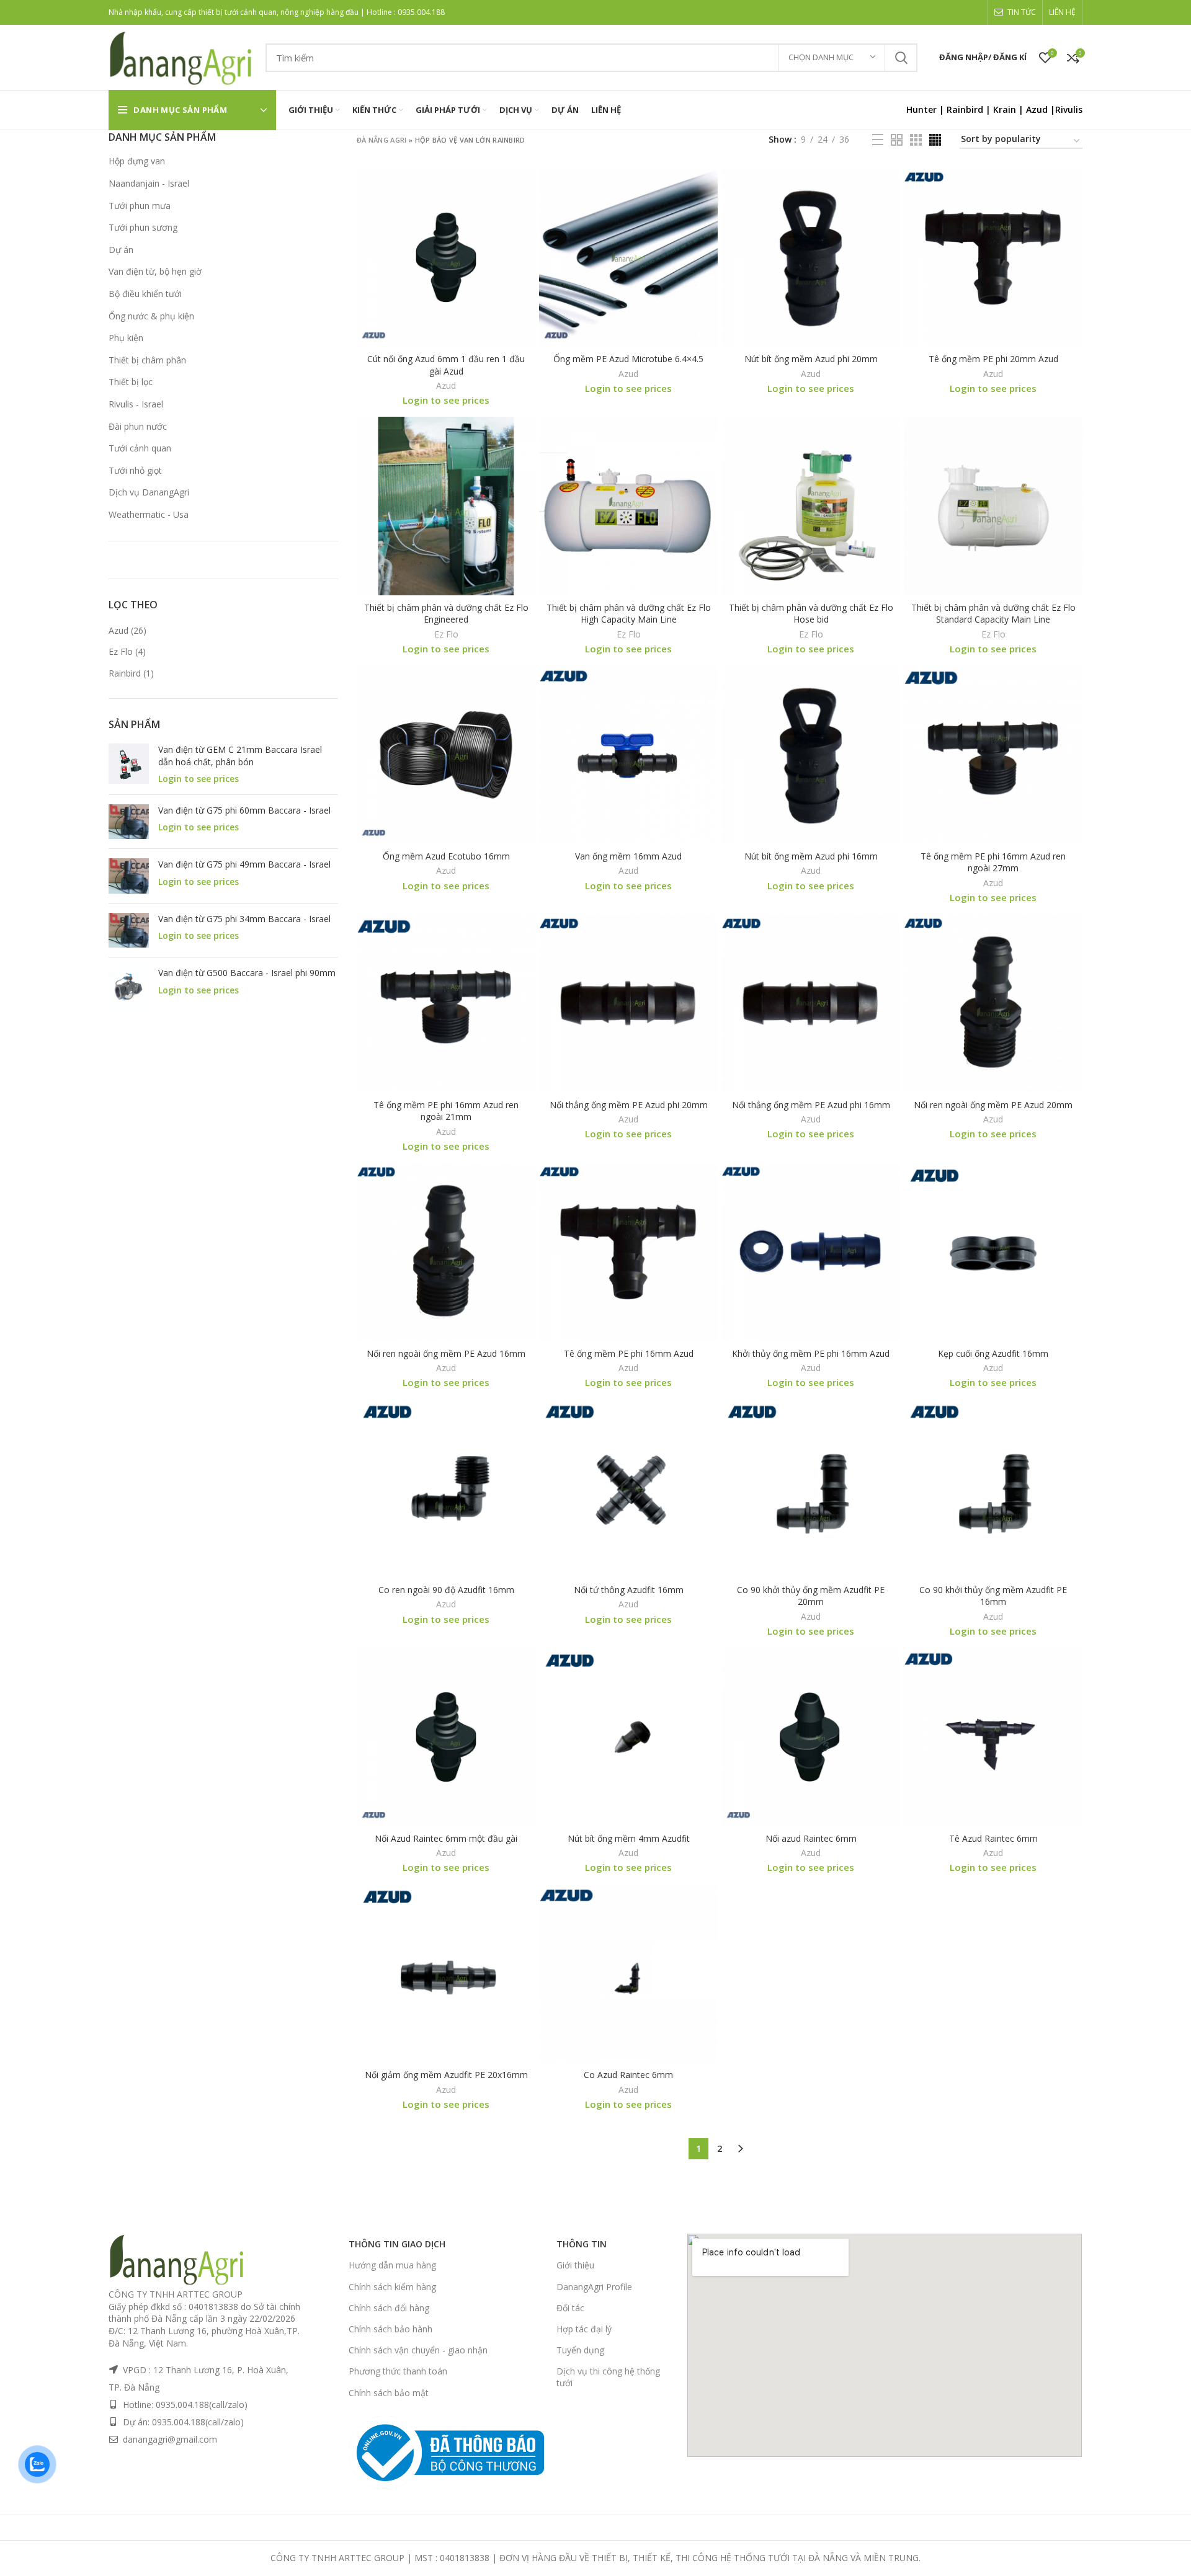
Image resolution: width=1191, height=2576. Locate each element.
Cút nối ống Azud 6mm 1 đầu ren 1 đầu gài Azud (446, 365)
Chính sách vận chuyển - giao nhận (418, 2350)
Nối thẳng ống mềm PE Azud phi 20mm (629, 1105)
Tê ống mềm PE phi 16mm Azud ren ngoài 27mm (993, 862)
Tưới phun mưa (140, 206)
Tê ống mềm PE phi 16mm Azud (629, 1353)
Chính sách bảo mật (389, 2393)
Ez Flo (121, 651)
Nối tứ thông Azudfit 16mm (629, 1590)
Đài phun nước (138, 426)
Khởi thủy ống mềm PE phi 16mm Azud (811, 1353)
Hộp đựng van (137, 161)
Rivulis (1069, 109)
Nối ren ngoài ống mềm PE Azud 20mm (993, 1105)
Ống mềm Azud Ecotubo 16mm (446, 856)
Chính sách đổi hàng (389, 2308)
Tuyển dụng (580, 2350)
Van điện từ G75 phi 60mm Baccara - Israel (244, 810)
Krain (1005, 109)
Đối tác (570, 2308)
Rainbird (965, 109)
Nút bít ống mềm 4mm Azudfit (629, 1838)
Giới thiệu (575, 2265)
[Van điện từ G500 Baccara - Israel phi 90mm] (129, 987)
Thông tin (582, 2244)
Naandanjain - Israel (149, 183)
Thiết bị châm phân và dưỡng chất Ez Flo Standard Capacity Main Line (993, 614)
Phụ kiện (126, 338)
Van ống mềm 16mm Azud (628, 856)
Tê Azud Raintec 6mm (993, 1838)
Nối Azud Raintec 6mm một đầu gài (446, 1838)
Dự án (121, 250)
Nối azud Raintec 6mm (811, 1838)
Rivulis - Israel (136, 404)
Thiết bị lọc (131, 382)
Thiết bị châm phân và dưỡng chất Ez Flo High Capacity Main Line (629, 614)
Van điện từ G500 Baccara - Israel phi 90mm (247, 973)
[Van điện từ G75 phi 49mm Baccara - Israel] (129, 876)
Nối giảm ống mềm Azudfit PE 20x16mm (446, 2075)
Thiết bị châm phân (147, 360)
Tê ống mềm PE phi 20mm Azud (993, 359)
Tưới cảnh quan (140, 448)
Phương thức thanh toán (398, 2371)
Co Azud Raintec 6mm (628, 2075)
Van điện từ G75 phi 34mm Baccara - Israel (244, 919)
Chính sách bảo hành (390, 2329)
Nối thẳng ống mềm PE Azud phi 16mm (811, 1105)
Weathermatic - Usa (149, 514)
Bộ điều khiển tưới (145, 294)
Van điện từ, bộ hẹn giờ (155, 271)
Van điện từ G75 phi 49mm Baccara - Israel (244, 864)
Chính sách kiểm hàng (392, 2287)
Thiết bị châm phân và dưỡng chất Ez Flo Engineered (446, 614)
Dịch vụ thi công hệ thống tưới (608, 2377)
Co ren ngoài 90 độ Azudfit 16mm (446, 1590)
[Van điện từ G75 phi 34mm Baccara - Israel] (129, 930)
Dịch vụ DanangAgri (149, 492)
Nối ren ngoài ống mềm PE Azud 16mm (446, 1353)
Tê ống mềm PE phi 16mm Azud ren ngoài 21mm (446, 1111)
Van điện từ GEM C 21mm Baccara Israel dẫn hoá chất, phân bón (240, 756)
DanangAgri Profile (594, 2287)
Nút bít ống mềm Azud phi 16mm (811, 856)
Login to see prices (198, 779)
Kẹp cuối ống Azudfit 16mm (993, 1353)
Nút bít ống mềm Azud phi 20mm (811, 359)
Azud (1037, 109)
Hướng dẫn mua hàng (392, 2265)
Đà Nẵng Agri (382, 140)
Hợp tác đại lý (584, 2329)
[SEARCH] (901, 58)
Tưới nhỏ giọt (135, 470)
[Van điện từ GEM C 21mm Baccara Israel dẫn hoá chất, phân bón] (129, 764)
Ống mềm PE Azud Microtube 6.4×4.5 (628, 359)
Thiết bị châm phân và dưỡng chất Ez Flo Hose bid (811, 614)
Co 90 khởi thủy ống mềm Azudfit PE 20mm (811, 1596)
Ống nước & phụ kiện (151, 316)
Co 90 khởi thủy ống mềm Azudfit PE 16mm (993, 1596)
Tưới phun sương (143, 227)
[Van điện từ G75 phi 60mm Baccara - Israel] (129, 822)
